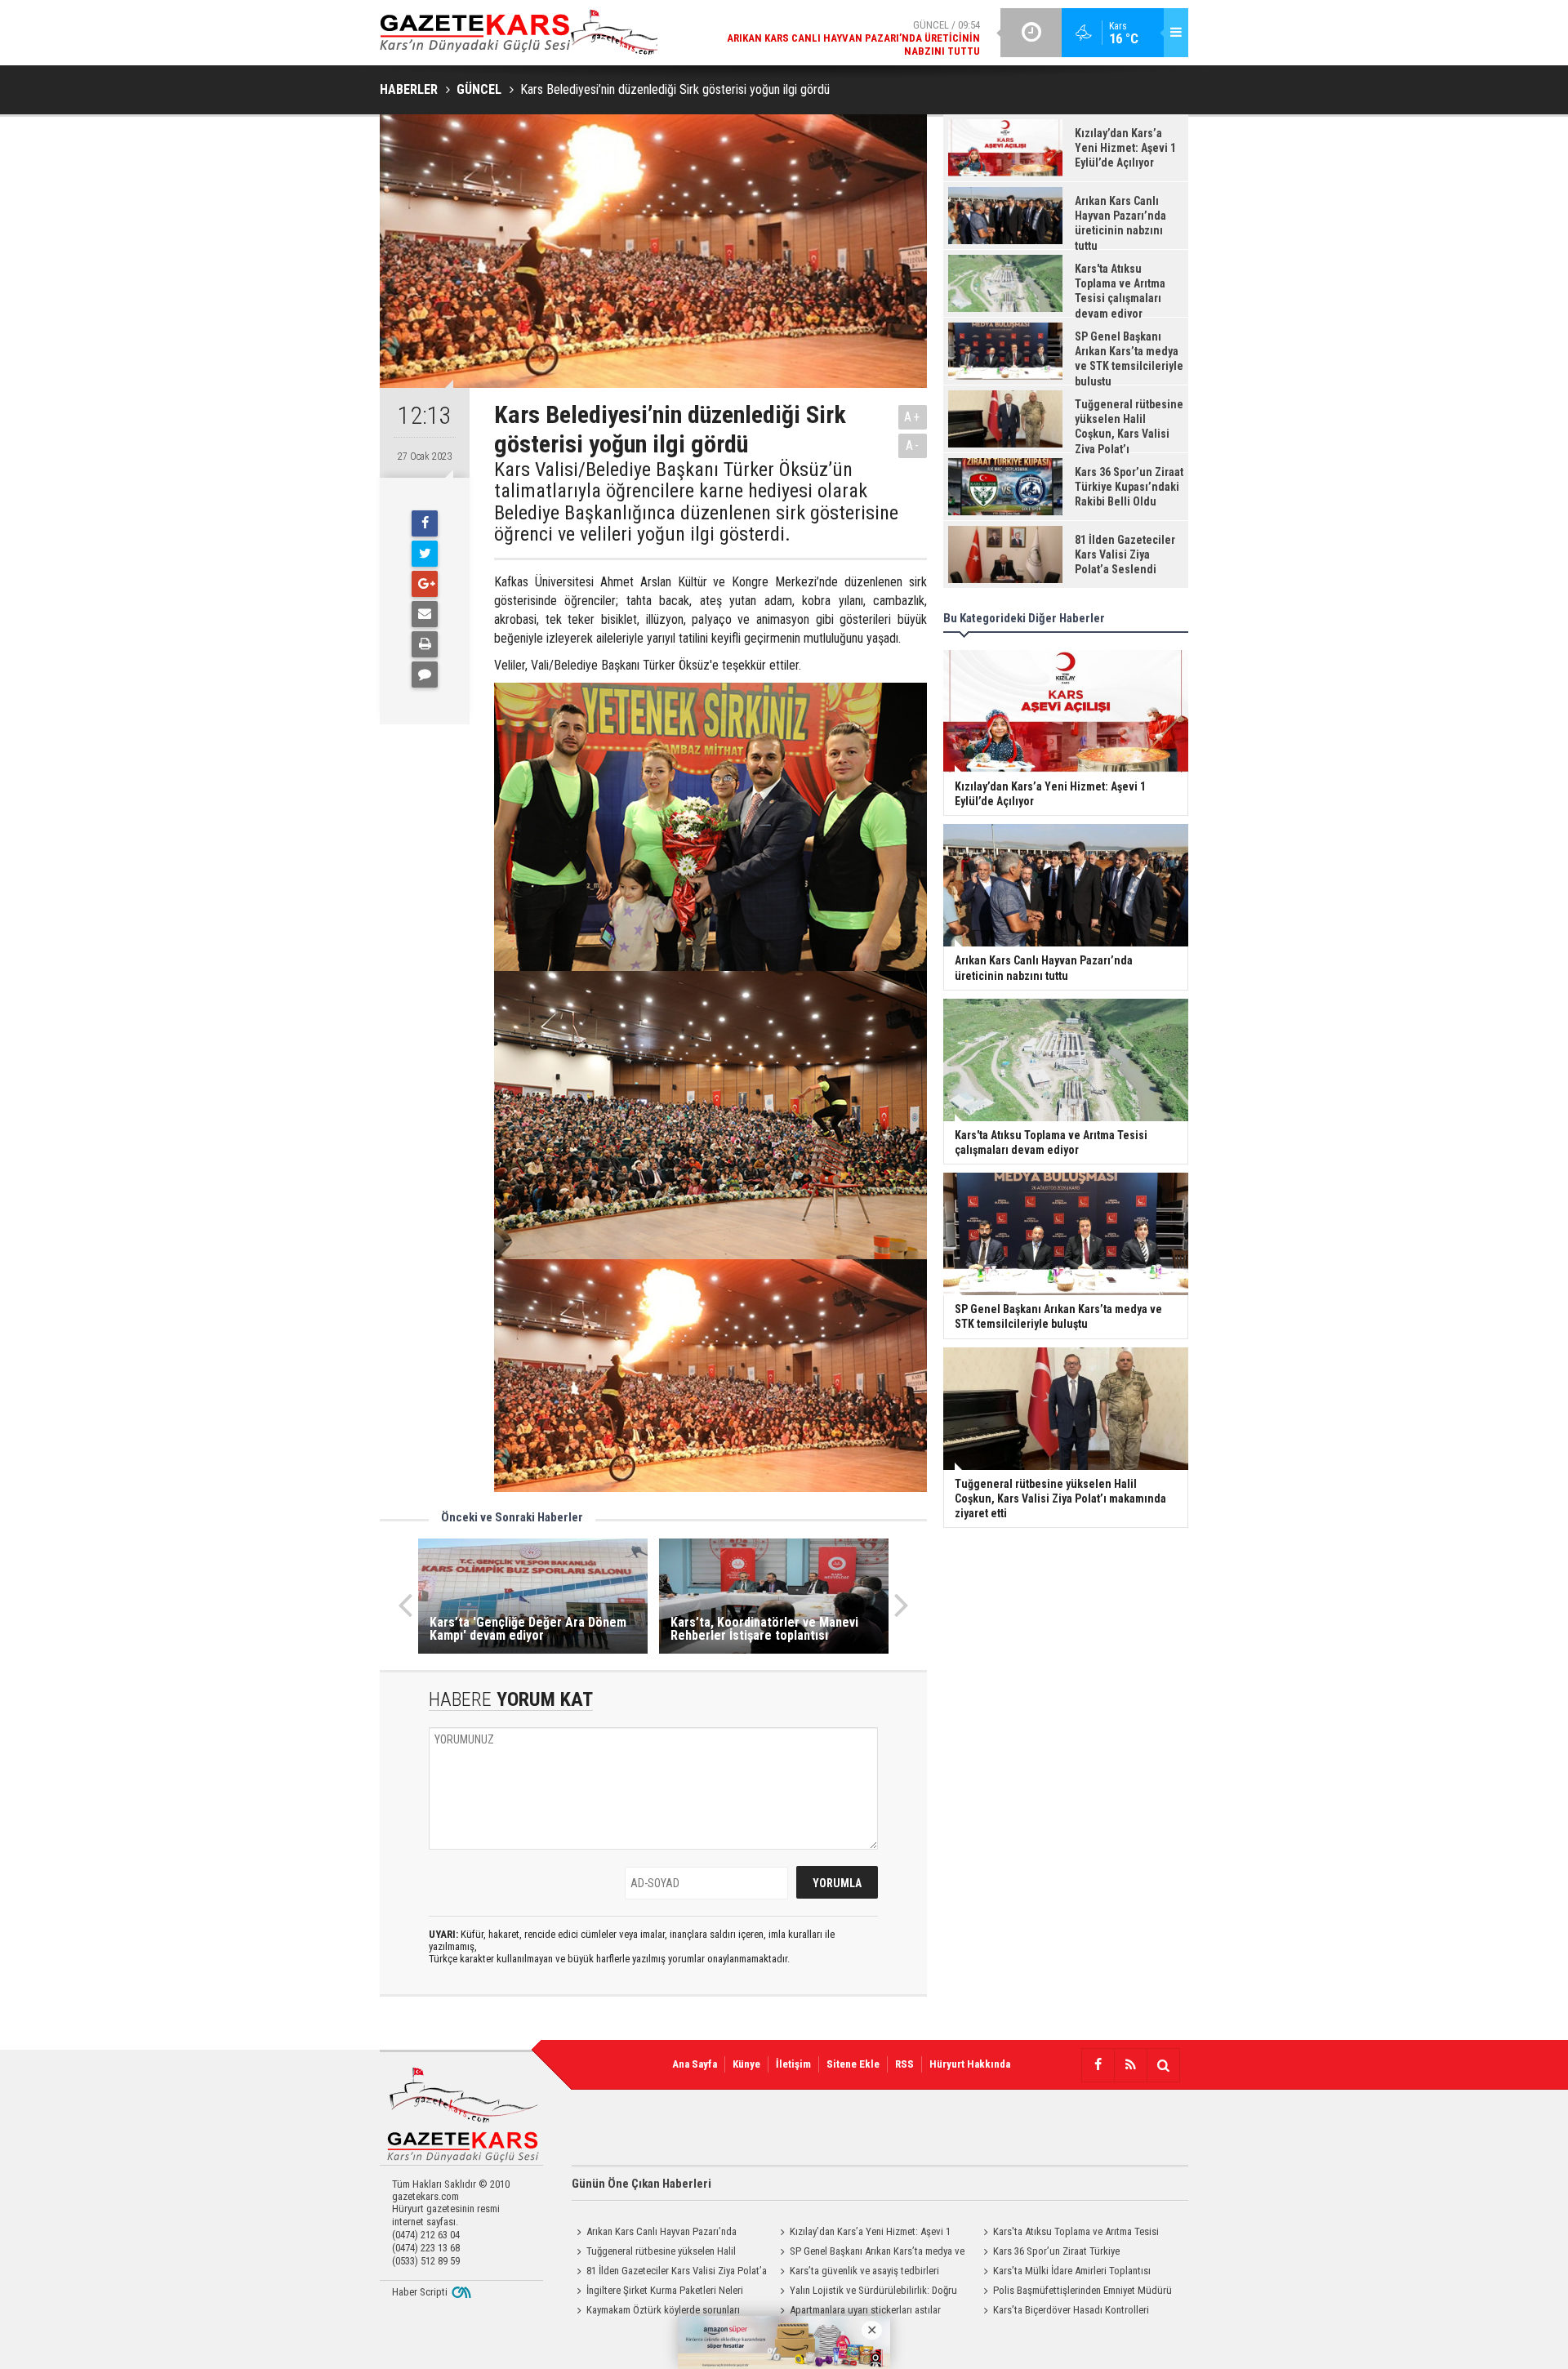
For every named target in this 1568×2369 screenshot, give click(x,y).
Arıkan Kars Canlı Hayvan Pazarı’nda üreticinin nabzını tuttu (654, 2233)
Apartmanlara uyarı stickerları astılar (865, 2310)
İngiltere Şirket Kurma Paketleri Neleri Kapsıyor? (657, 2292)
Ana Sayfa (695, 2064)
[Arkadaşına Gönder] (425, 614)
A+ (913, 417)
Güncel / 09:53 (840, 42)
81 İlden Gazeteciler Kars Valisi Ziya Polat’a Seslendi (669, 2273)
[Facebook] (425, 523)
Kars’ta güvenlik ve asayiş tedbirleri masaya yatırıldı (857, 2273)
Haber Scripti (420, 2292)
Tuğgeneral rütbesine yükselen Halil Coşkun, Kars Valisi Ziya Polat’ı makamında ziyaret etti (662, 2253)
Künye (746, 2064)
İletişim (793, 2064)
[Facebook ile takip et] (1098, 2065)
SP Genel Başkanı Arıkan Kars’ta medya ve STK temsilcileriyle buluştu (870, 2253)
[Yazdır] (425, 644)
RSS (904, 2064)
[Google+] (425, 584)
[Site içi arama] (1163, 2065)
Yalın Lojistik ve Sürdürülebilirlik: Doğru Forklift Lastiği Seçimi (866, 2292)
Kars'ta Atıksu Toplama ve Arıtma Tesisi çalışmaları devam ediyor (1069, 2233)
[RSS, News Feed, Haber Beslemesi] (1130, 2065)
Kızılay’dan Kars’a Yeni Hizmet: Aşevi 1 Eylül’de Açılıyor (863, 2233)
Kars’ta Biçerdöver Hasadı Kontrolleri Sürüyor (1064, 2312)
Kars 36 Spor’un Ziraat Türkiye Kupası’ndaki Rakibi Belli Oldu (1049, 2253)
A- (913, 445)
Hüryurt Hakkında (970, 2064)
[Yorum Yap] (425, 675)
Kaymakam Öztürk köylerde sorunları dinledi (656, 2312)
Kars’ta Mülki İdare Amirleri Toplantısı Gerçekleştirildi (1065, 2273)
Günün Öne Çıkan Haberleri (641, 2184)
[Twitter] (425, 554)
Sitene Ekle (853, 2064)
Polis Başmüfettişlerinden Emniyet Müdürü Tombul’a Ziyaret (1075, 2292)
